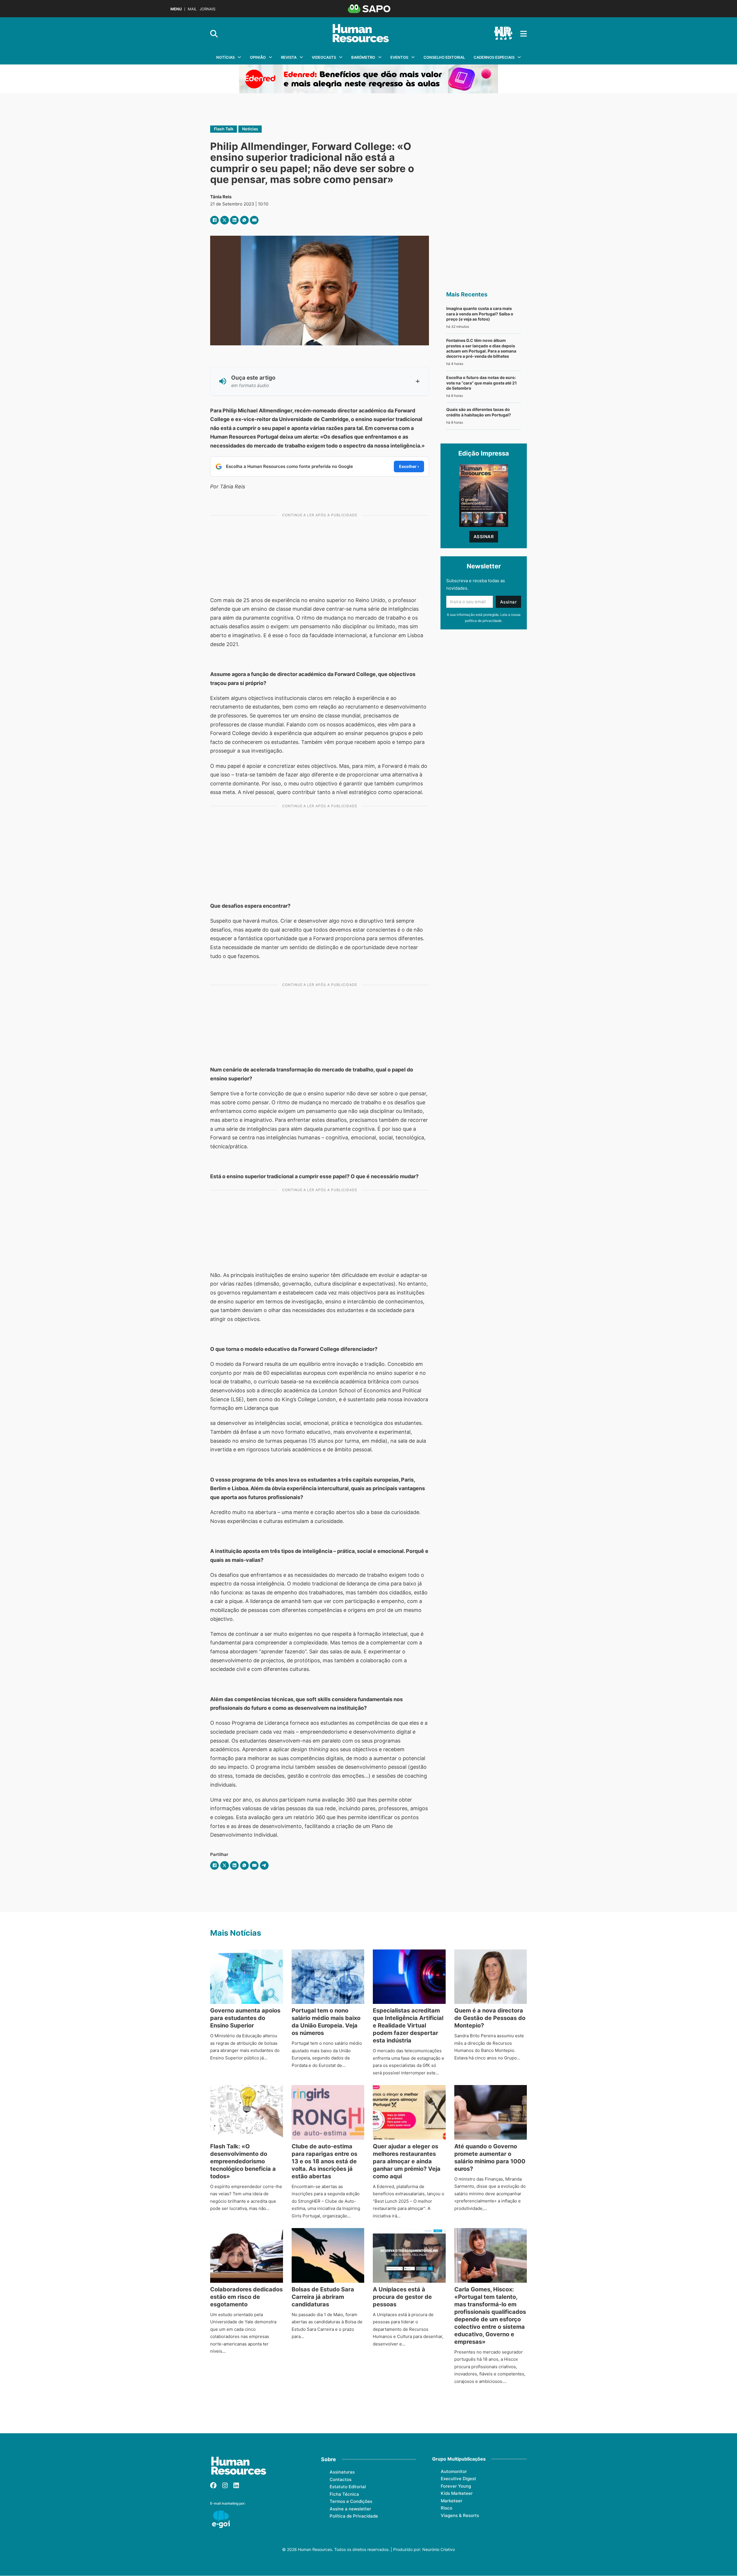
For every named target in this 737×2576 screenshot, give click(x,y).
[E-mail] (254, 220)
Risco (447, 2508)
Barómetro (363, 57)
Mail (192, 9)
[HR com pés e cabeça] (503, 34)
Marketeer (452, 2501)
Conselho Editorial (444, 57)
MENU (176, 9)
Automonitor (454, 2471)
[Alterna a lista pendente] (239, 57)
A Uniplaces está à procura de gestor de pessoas (402, 2297)
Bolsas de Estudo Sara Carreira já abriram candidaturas (323, 2297)
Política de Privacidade (354, 2516)
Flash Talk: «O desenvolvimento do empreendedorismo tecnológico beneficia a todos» (243, 2161)
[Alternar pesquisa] (214, 34)
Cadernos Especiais (494, 57)
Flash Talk (224, 129)
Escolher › (409, 466)
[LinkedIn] (234, 220)
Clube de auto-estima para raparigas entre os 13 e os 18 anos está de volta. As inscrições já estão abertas (324, 2161)
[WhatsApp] (244, 220)
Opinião (258, 57)
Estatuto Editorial (348, 2487)
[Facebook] (214, 220)
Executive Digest (458, 2479)
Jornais (207, 9)
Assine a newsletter (350, 2509)
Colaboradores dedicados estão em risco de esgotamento (246, 2297)
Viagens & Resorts (460, 2515)
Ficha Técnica (344, 2494)
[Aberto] (524, 34)
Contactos (341, 2479)
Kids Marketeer (457, 2493)
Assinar (484, 537)
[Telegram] (264, 1865)
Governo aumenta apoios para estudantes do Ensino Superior (245, 2018)
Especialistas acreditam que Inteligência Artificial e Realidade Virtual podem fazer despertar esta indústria (408, 2025)
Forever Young (456, 2486)
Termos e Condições (351, 2501)
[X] (225, 220)
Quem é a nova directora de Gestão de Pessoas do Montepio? (490, 2018)
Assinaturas (342, 2472)
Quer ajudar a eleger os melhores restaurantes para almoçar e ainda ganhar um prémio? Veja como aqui (407, 2161)
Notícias (225, 57)
